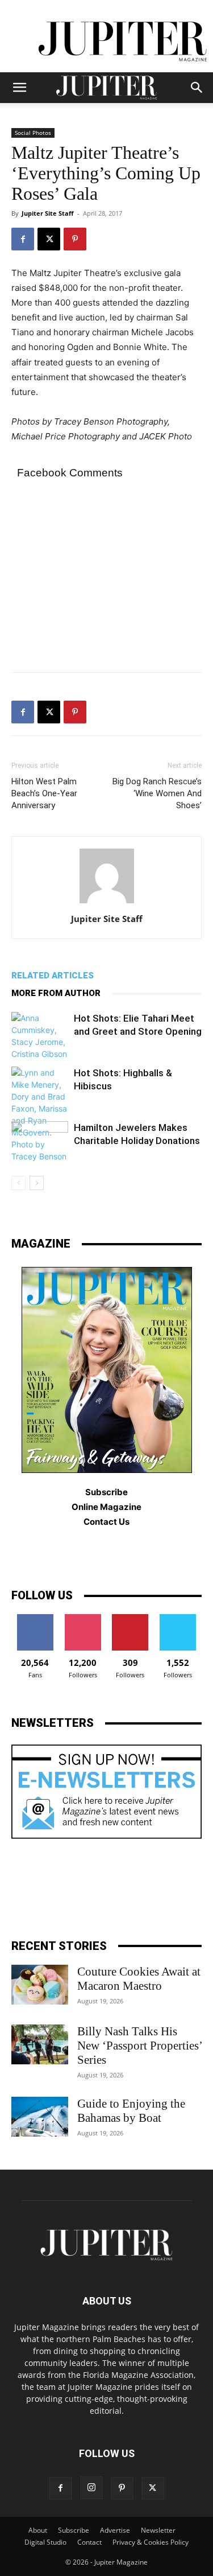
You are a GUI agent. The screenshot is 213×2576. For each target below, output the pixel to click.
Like (35, 1618)
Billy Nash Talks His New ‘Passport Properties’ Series (139, 2046)
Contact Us (106, 1522)
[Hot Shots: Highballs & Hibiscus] (40, 1114)
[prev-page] (18, 1183)
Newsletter (158, 2530)
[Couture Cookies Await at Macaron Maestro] (40, 1985)
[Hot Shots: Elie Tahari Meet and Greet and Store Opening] (40, 1036)
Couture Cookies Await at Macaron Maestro (139, 1979)
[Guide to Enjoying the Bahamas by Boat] (40, 2117)
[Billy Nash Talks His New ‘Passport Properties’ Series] (40, 2044)
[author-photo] (107, 903)
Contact (89, 2542)
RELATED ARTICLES (53, 976)
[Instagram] (91, 2488)
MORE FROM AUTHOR (56, 993)
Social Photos (33, 133)
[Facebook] (23, 239)
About (38, 2530)
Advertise (115, 2530)
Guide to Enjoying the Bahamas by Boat (131, 2111)
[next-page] (37, 1183)
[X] (49, 239)
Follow (83, 1618)
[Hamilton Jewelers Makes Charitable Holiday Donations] (40, 1141)
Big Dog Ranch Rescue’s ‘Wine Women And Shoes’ (157, 793)
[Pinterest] (75, 239)
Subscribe (74, 2530)
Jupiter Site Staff (48, 213)
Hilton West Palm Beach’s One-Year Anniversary (44, 793)
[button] (19, 88)
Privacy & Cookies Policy (151, 2542)
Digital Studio (45, 2542)
